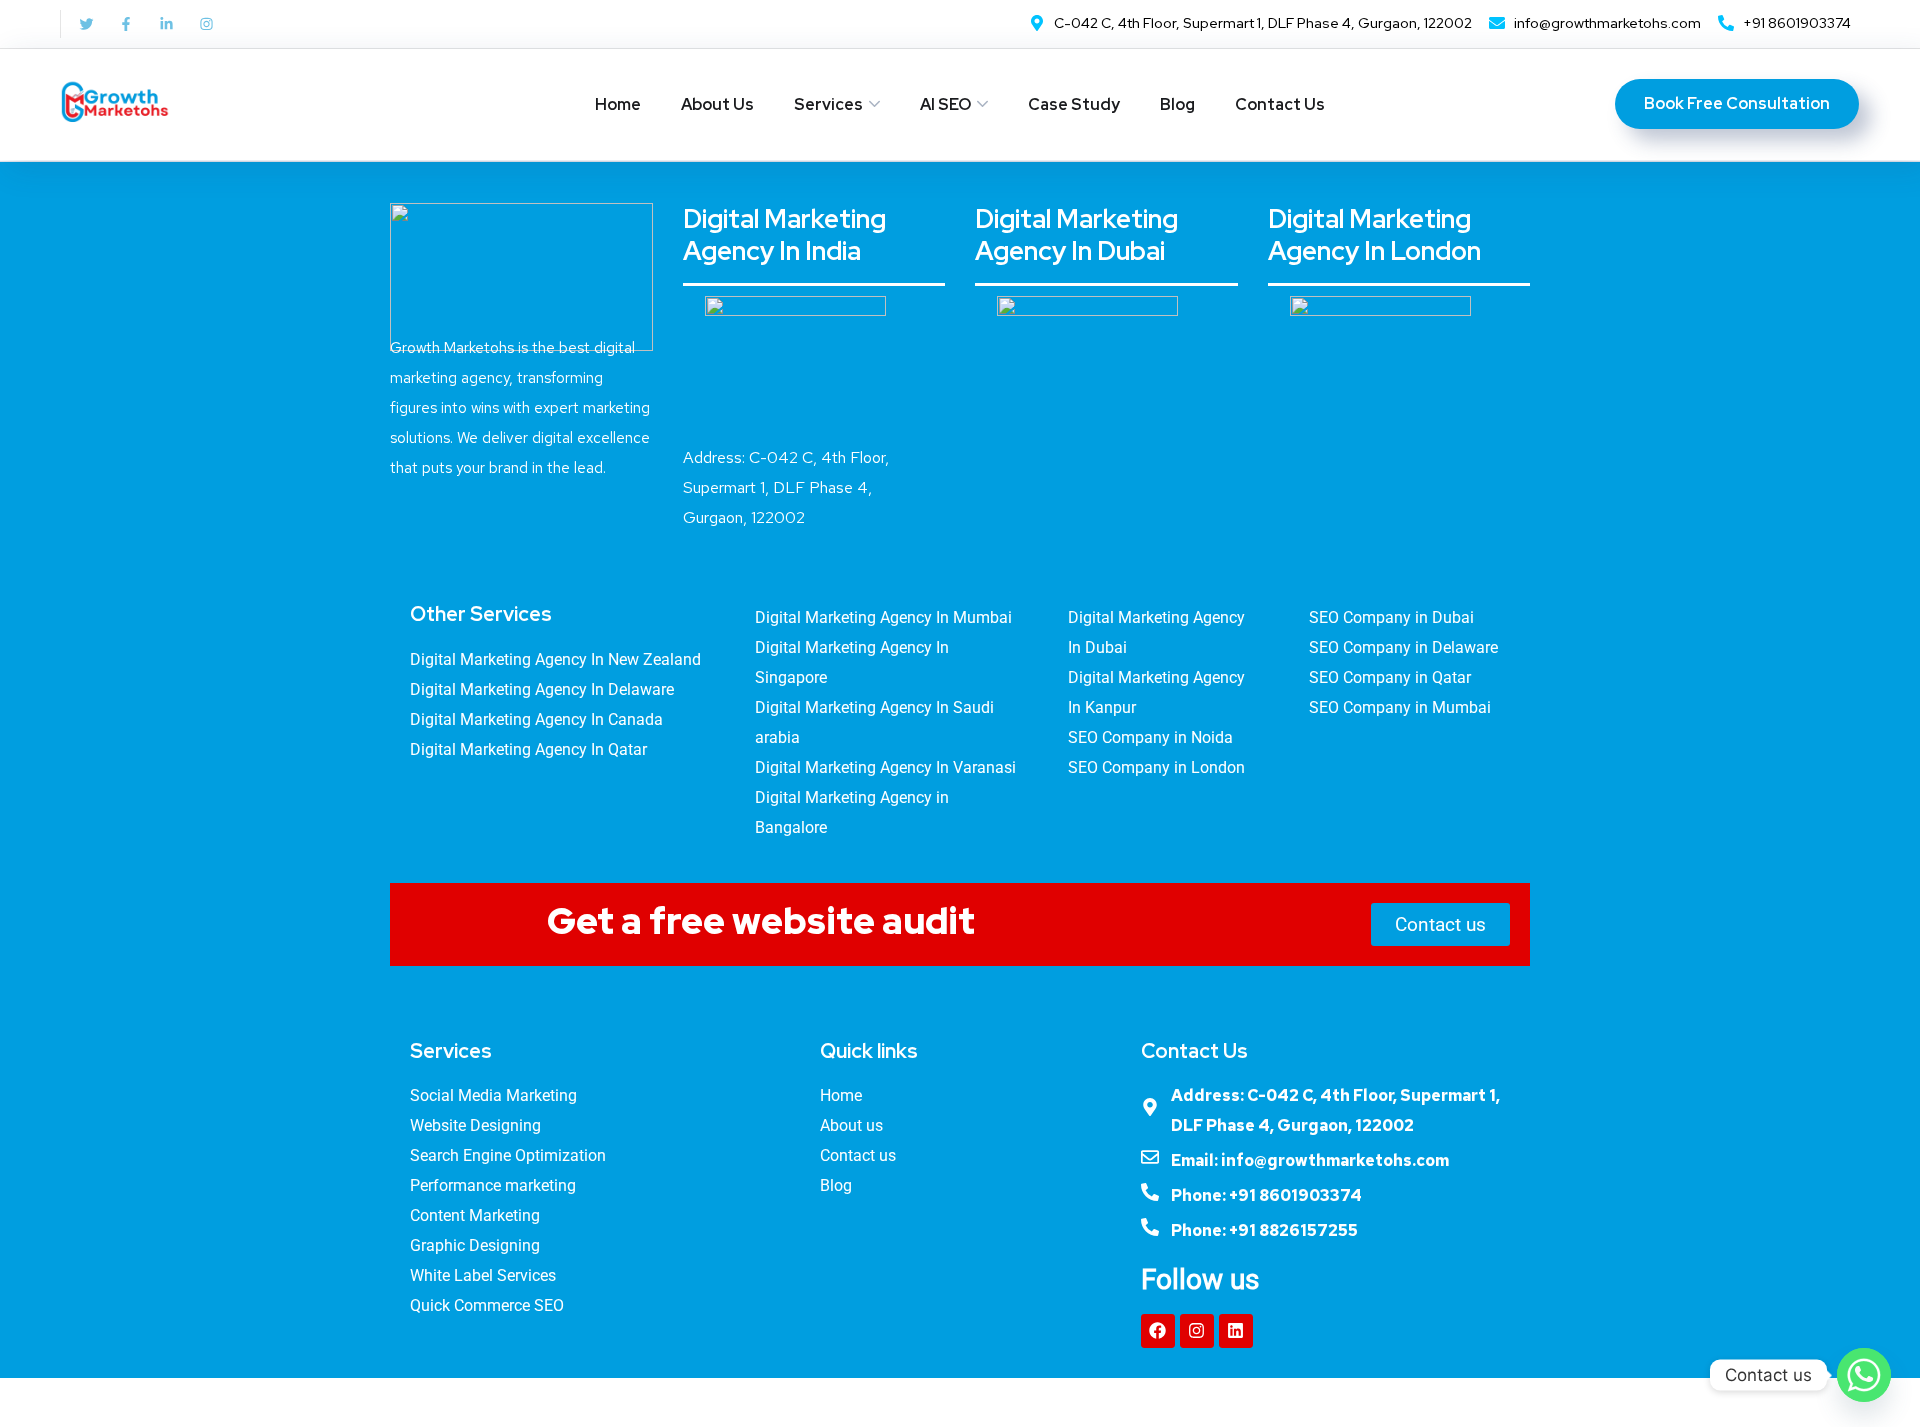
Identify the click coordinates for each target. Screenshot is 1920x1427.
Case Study (1074, 104)
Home (618, 104)
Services (828, 104)
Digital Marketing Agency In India (784, 235)
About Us (717, 104)
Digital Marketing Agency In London (1374, 235)
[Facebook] (1158, 1331)
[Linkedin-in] (166, 24)
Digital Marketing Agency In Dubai (1076, 235)
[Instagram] (206, 24)
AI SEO (945, 104)
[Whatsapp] (1864, 1375)
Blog (1177, 104)
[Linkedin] (1236, 1331)
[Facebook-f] (126, 24)
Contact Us (1280, 104)
